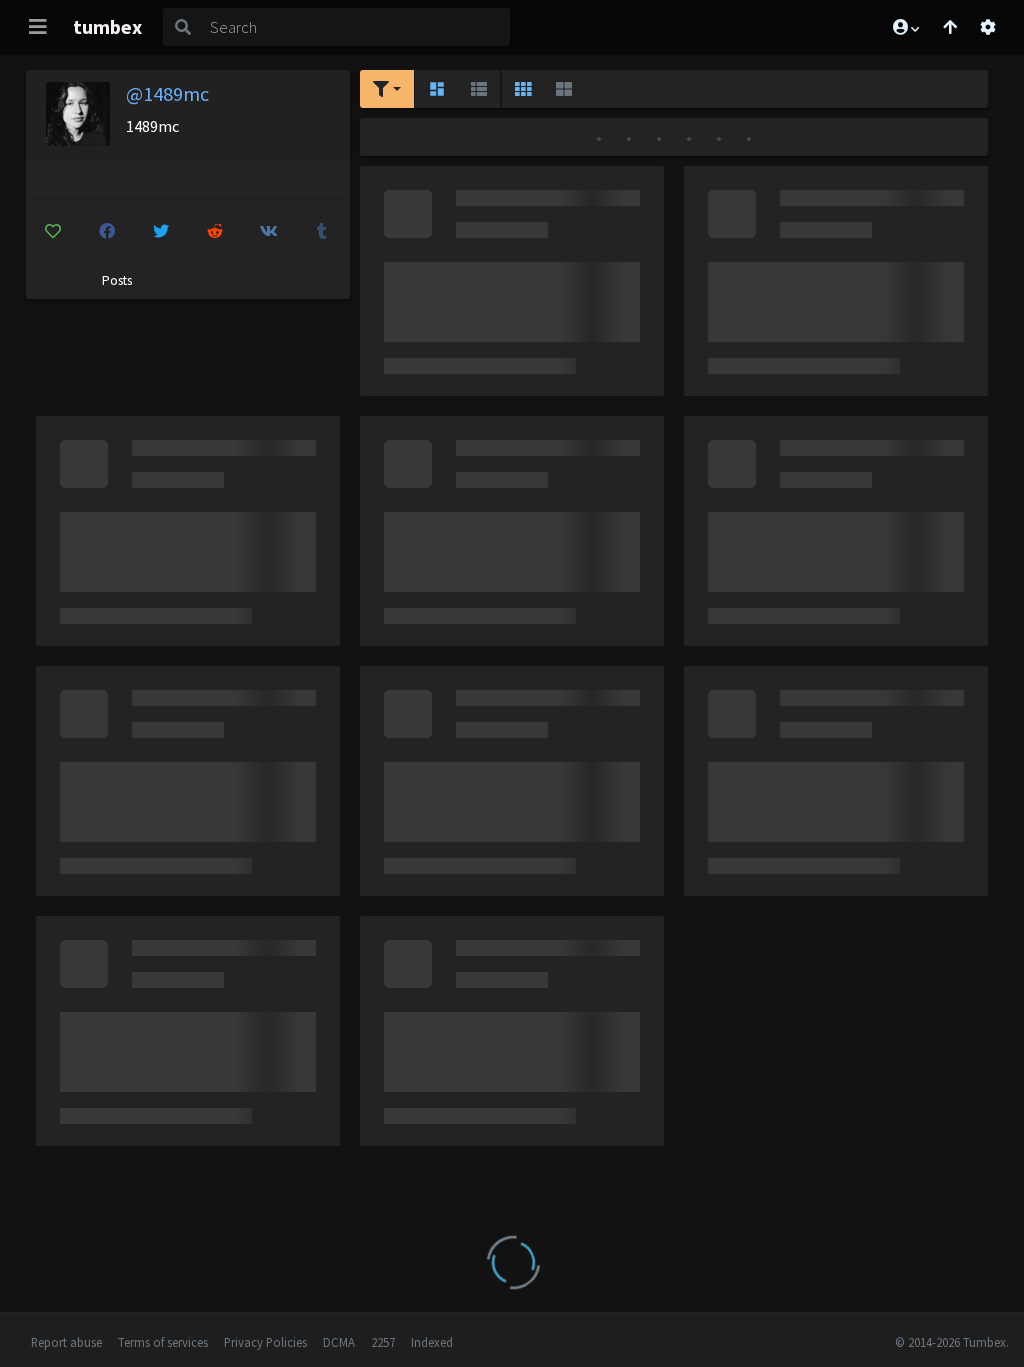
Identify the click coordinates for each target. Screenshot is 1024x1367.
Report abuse (66, 1342)
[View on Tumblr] (322, 231)
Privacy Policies (265, 1342)
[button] (905, 27)
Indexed (432, 1342)
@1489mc (167, 93)
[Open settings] (988, 27)
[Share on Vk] (268, 231)
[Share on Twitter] (160, 231)
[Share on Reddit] (214, 231)
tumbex (107, 26)
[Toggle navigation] (38, 27)
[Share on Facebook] (106, 231)
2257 (383, 1342)
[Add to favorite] (53, 231)
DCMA (339, 1342)
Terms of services (163, 1342)
